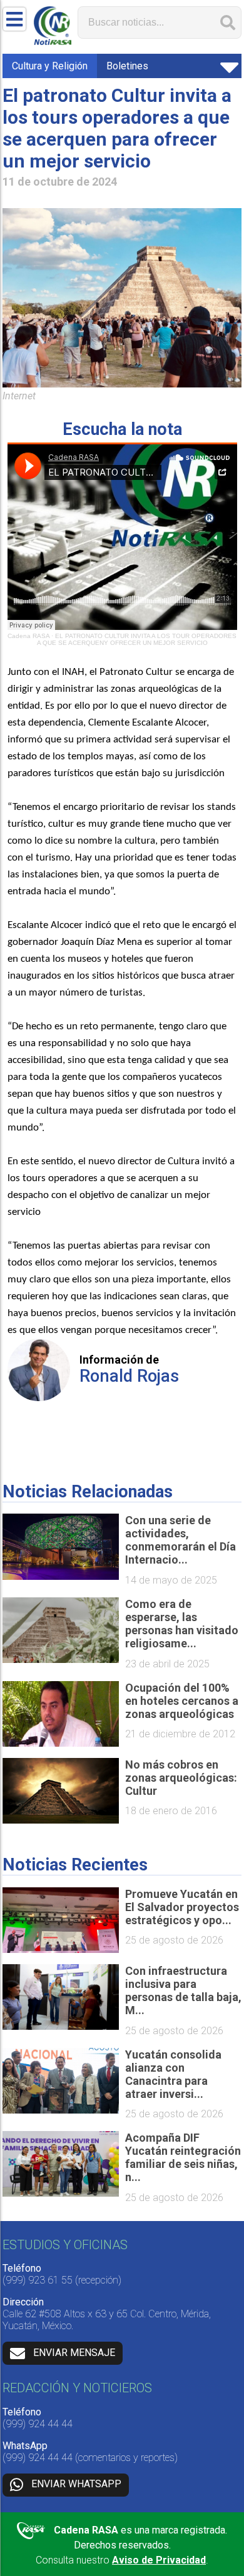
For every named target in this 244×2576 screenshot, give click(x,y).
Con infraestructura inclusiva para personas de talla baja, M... (183, 1990)
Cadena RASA (28, 636)
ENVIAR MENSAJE (74, 2353)
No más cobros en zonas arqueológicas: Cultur (181, 1778)
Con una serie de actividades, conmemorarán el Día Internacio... (180, 1540)
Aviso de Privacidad (159, 2560)
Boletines (127, 66)
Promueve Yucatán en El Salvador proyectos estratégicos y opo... (182, 1907)
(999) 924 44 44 (38, 2424)
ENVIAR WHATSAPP (76, 2484)
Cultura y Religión (50, 66)
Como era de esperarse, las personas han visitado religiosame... (182, 1624)
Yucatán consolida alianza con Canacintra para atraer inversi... (173, 2074)
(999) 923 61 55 (38, 2280)
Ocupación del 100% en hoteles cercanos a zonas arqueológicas (182, 1701)
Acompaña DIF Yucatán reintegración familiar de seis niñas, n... (183, 2157)
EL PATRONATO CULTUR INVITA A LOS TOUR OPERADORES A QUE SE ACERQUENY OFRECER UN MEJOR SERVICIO (137, 639)
